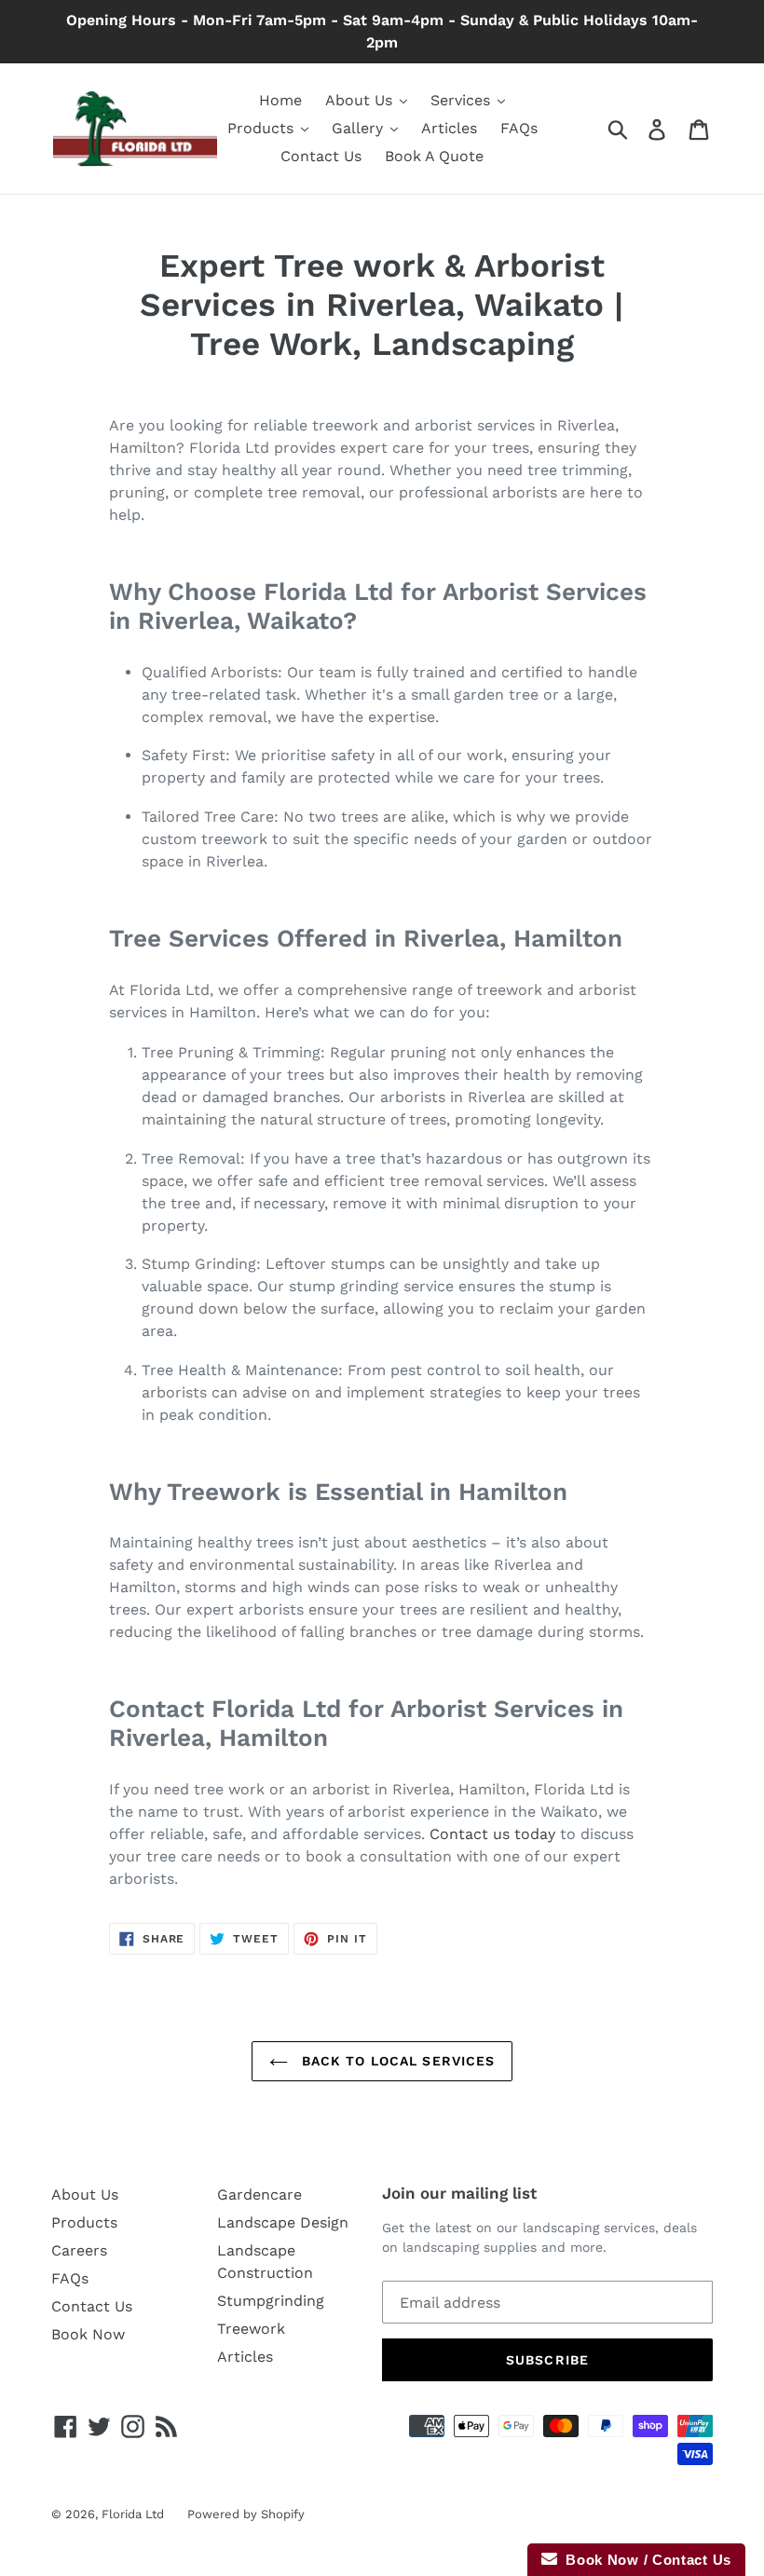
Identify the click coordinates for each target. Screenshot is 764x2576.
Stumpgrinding (271, 2301)
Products (84, 2222)
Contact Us (92, 2306)
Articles (245, 2357)
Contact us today (492, 1834)
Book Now (88, 2334)
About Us (85, 2194)
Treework (251, 2329)
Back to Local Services (396, 2061)
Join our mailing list (459, 2193)
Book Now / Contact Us (644, 2560)
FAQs (70, 2278)
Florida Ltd (133, 2514)
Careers (79, 2250)
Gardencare (259, 2194)
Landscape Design (283, 2222)
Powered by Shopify (246, 2514)
